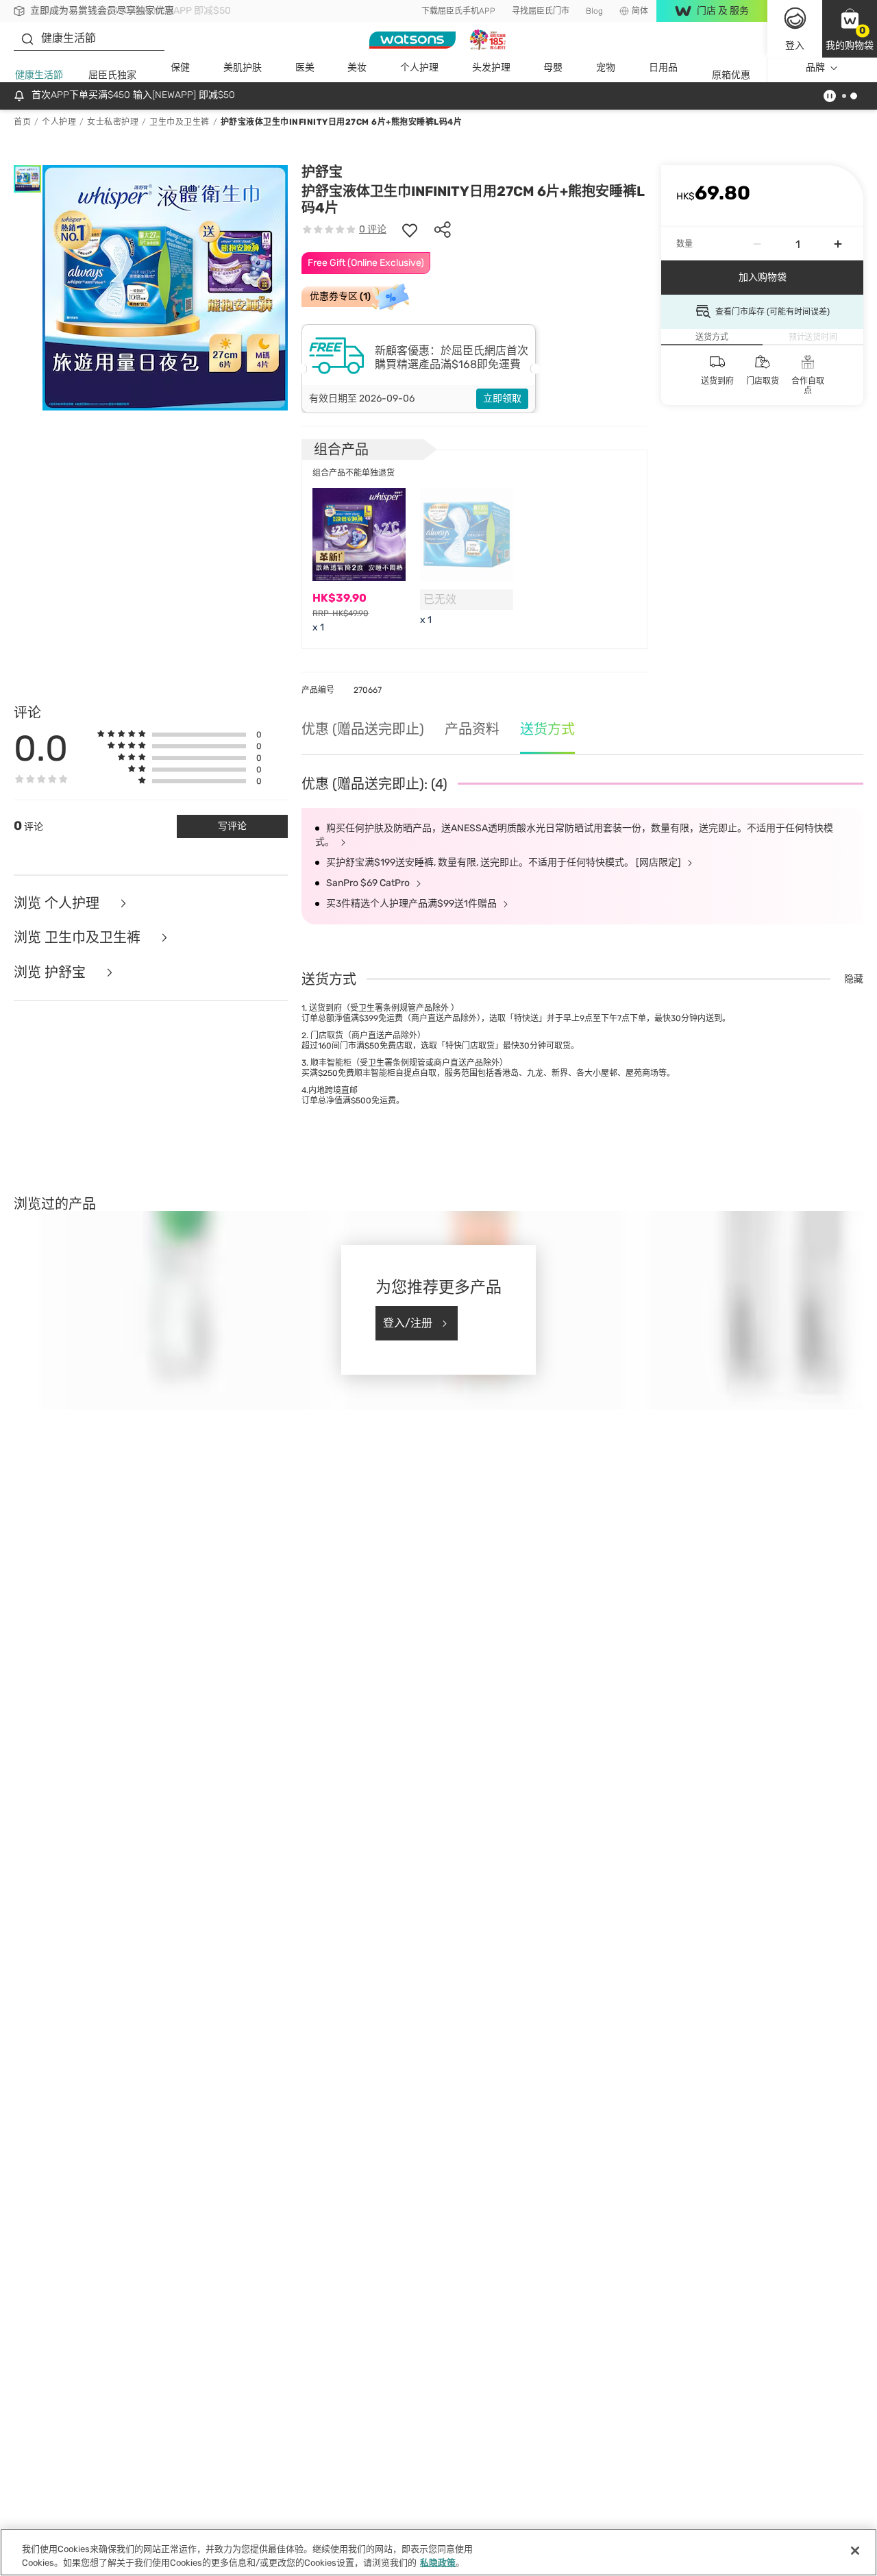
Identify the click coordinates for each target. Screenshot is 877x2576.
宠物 (606, 68)
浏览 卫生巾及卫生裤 (79, 938)
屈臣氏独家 (112, 75)
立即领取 (502, 398)
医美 (305, 68)
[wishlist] (410, 230)
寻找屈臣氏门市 (541, 11)
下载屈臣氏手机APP (458, 11)
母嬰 (553, 68)
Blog (594, 11)
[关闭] (855, 2551)
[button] (850, 29)
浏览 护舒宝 (51, 973)
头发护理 (491, 68)
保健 (180, 68)
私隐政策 (438, 2562)
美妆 (357, 68)
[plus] (838, 244)
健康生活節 (39, 75)
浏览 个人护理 (58, 904)
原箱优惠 (731, 75)
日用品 (663, 68)
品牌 (815, 68)
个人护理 (419, 68)
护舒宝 (322, 172)
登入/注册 (408, 1323)
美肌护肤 (243, 68)
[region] (438, 2552)
